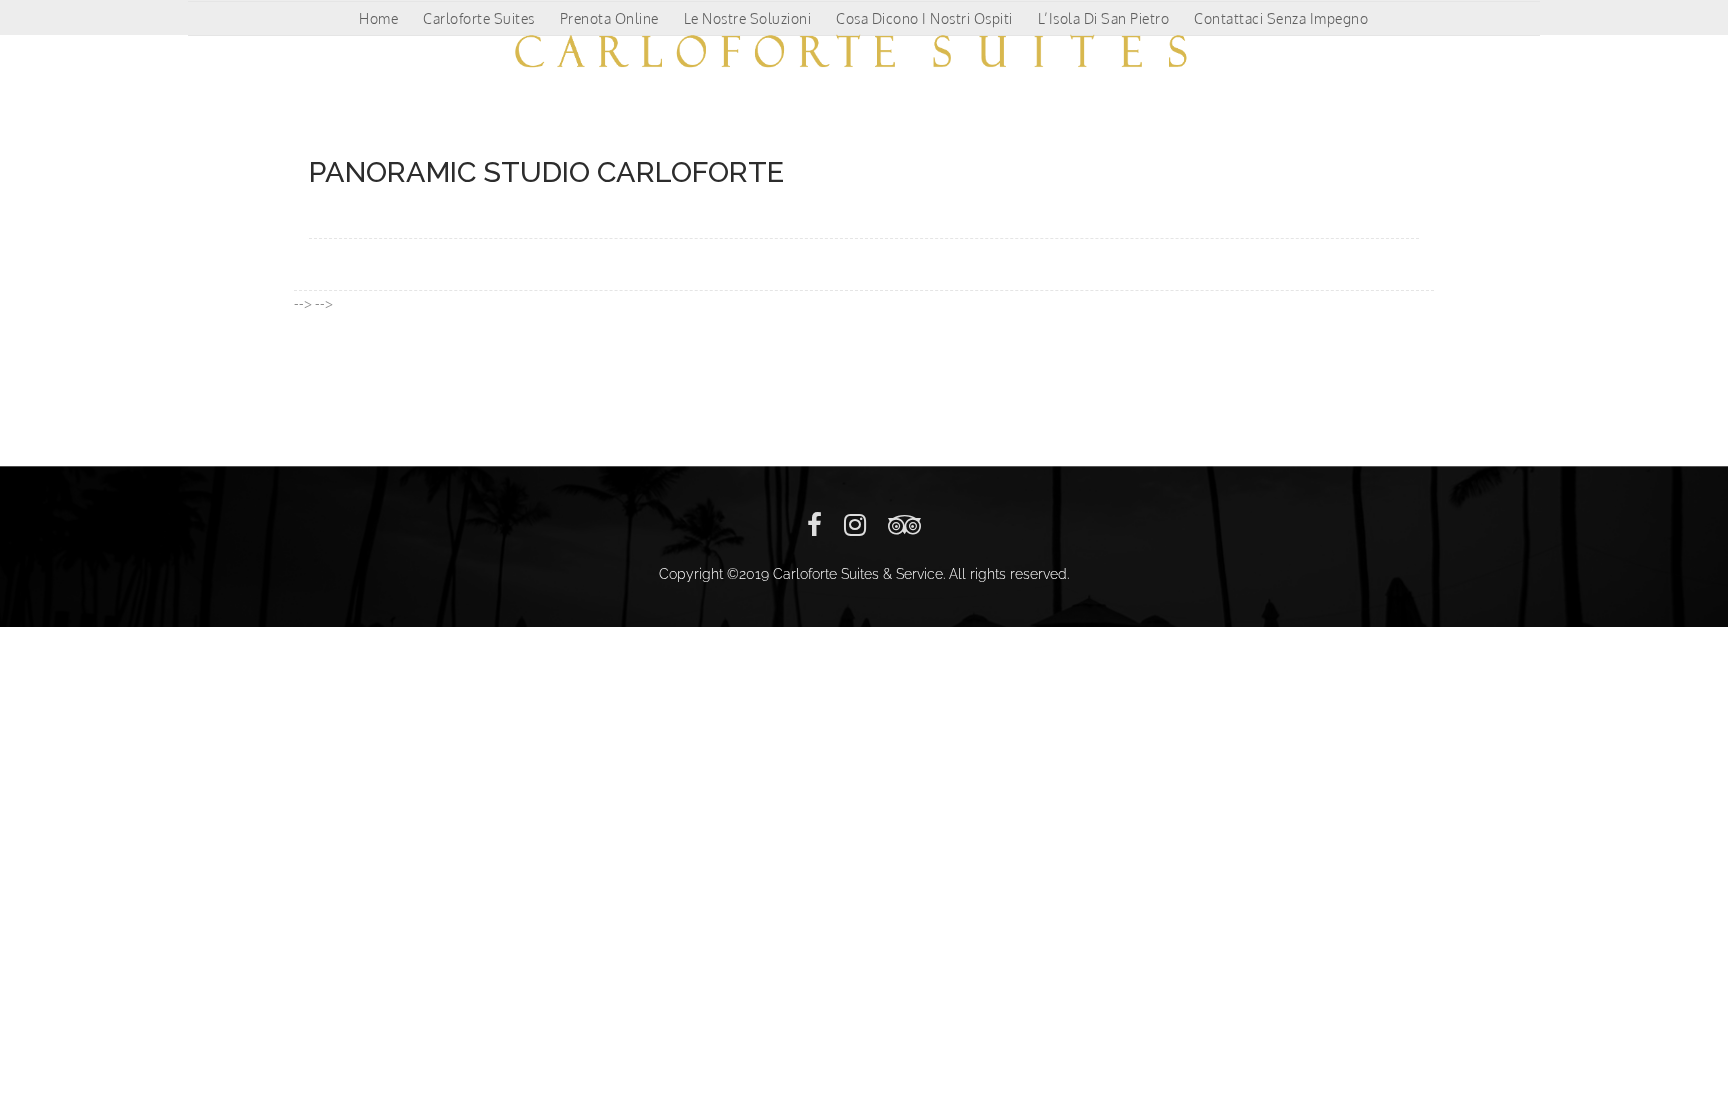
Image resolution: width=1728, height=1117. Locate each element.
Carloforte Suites (479, 18)
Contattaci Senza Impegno (1281, 18)
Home (378, 18)
